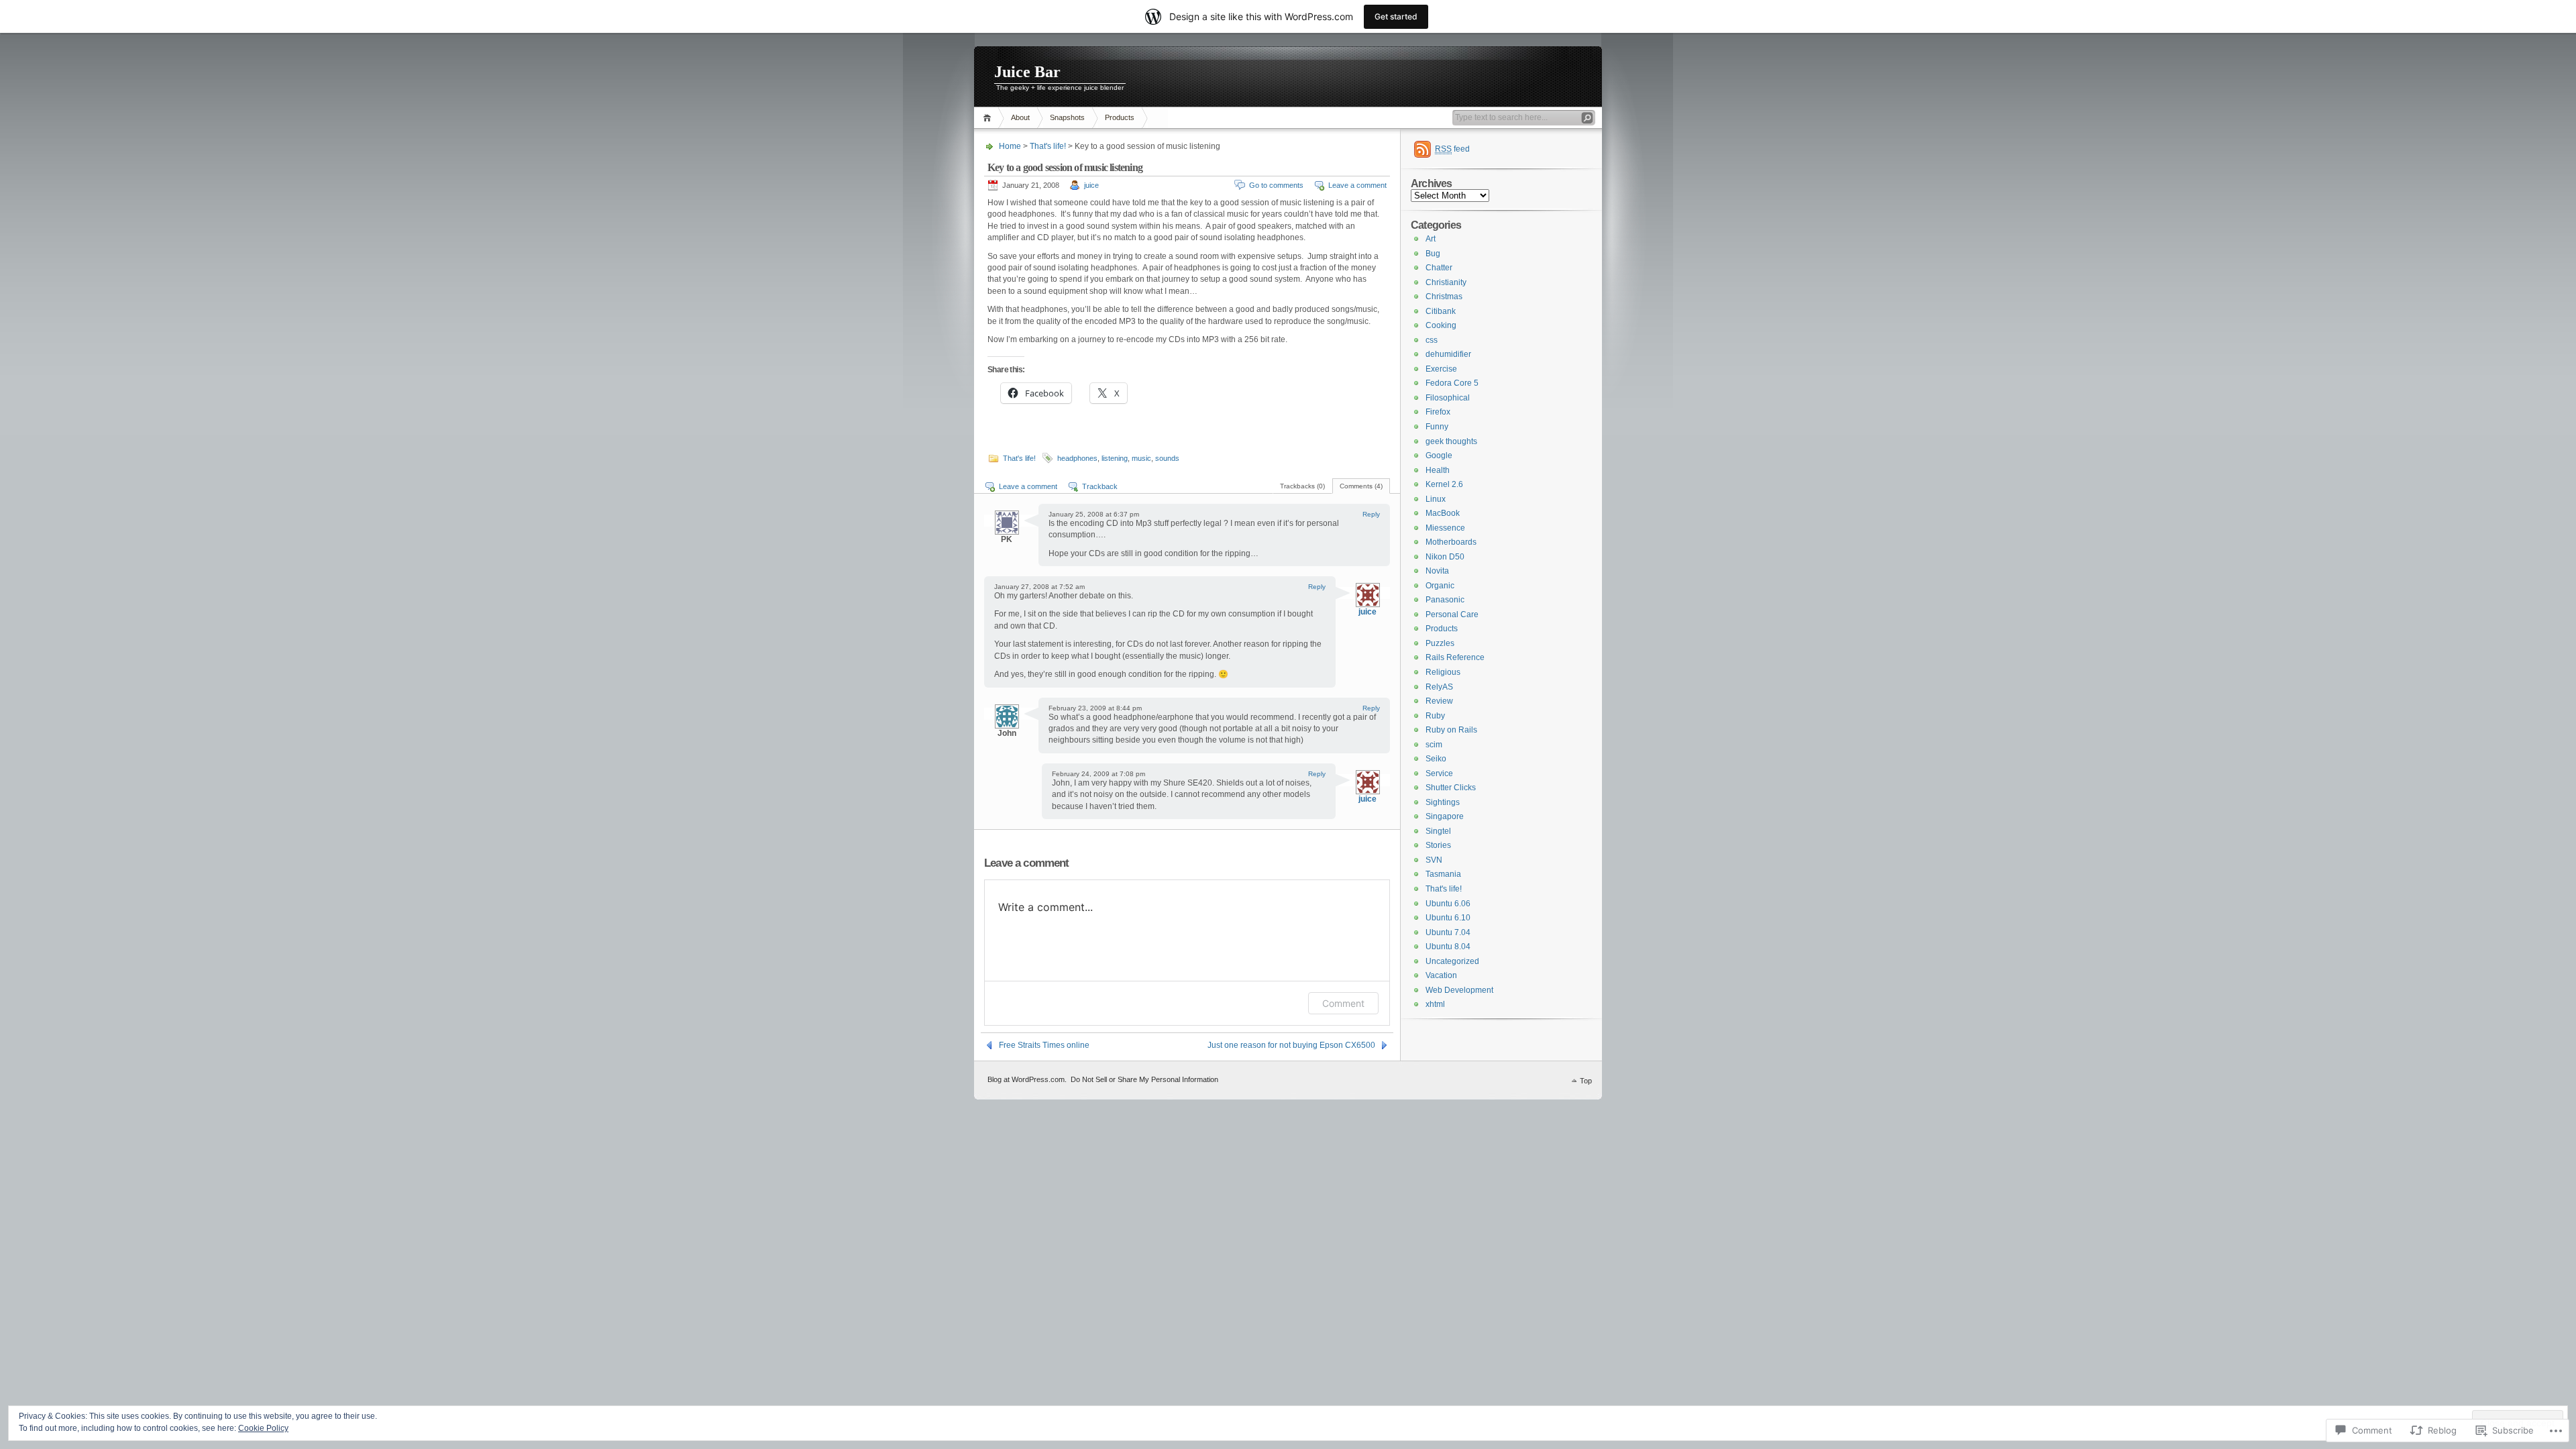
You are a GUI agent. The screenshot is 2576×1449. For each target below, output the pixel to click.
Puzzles (1440, 643)
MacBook (1443, 513)
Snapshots (1067, 117)
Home (989, 118)
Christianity (1446, 282)
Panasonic (1445, 600)
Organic (1440, 586)
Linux (1436, 499)
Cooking (1441, 325)
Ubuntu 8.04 (1448, 947)
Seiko (1436, 759)
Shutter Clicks (1451, 788)
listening (1115, 458)
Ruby (1435, 716)
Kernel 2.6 (1444, 484)
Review (1439, 701)
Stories (1438, 845)
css (1432, 340)
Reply (1371, 514)
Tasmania (1443, 874)
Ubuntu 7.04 (1448, 932)
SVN (1434, 860)
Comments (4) (1361, 486)
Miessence (1445, 528)
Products (1120, 117)
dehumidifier (1448, 354)
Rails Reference (1455, 657)
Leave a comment (1357, 185)
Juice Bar (1027, 72)
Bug (1433, 254)
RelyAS (1439, 687)
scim (1434, 745)
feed (1452, 149)
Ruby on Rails (1451, 730)
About (1020, 117)
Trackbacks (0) (1302, 486)
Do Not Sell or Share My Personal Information (1144, 1079)
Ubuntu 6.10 (1448, 918)
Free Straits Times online (1044, 1045)
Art (1431, 239)
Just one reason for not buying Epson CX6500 (1291, 1045)
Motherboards (1451, 542)
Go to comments (1276, 185)
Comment (1343, 1003)
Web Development (1459, 990)
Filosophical (1448, 398)
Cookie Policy (263, 1428)
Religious (1443, 672)
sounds (1167, 458)
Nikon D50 (1445, 557)
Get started (1396, 16)
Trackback (1100, 486)
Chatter (1439, 268)
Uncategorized (1452, 961)
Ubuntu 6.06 (1448, 904)
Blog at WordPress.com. (1027, 1079)
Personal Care (1452, 614)
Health (1438, 470)
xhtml (1435, 1004)
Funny (1437, 427)
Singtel (1438, 831)
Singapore (1445, 816)
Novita (1437, 571)
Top (1586, 1081)
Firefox (1438, 412)
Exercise (1441, 369)
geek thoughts (1451, 441)
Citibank (1441, 311)
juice (1091, 185)
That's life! (1048, 146)
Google (1439, 455)
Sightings (1443, 802)
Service (1439, 773)
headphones (1077, 458)
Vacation (1441, 975)
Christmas (1444, 297)
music (1141, 458)
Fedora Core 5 (1452, 383)
